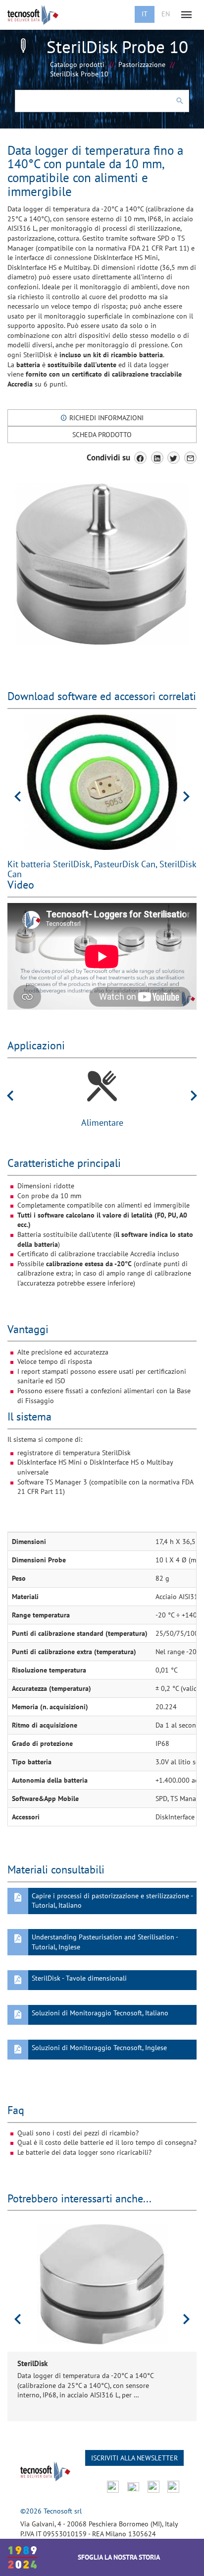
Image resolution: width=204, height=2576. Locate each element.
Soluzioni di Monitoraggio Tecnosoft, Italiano (100, 2013)
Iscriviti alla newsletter (134, 2458)
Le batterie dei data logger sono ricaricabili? (84, 2152)
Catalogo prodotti (77, 64)
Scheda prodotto (102, 435)
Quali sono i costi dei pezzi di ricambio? (78, 2133)
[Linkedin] (157, 458)
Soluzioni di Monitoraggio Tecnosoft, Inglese (99, 2048)
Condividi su (108, 457)
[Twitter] (174, 458)
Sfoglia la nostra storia (119, 2557)
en (166, 14)
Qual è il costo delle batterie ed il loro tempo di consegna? (107, 2142)
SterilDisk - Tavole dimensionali (79, 1978)
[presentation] (18, 796)
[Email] (190, 458)
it (145, 14)
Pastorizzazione (142, 64)
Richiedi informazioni (105, 418)
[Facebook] (140, 458)
